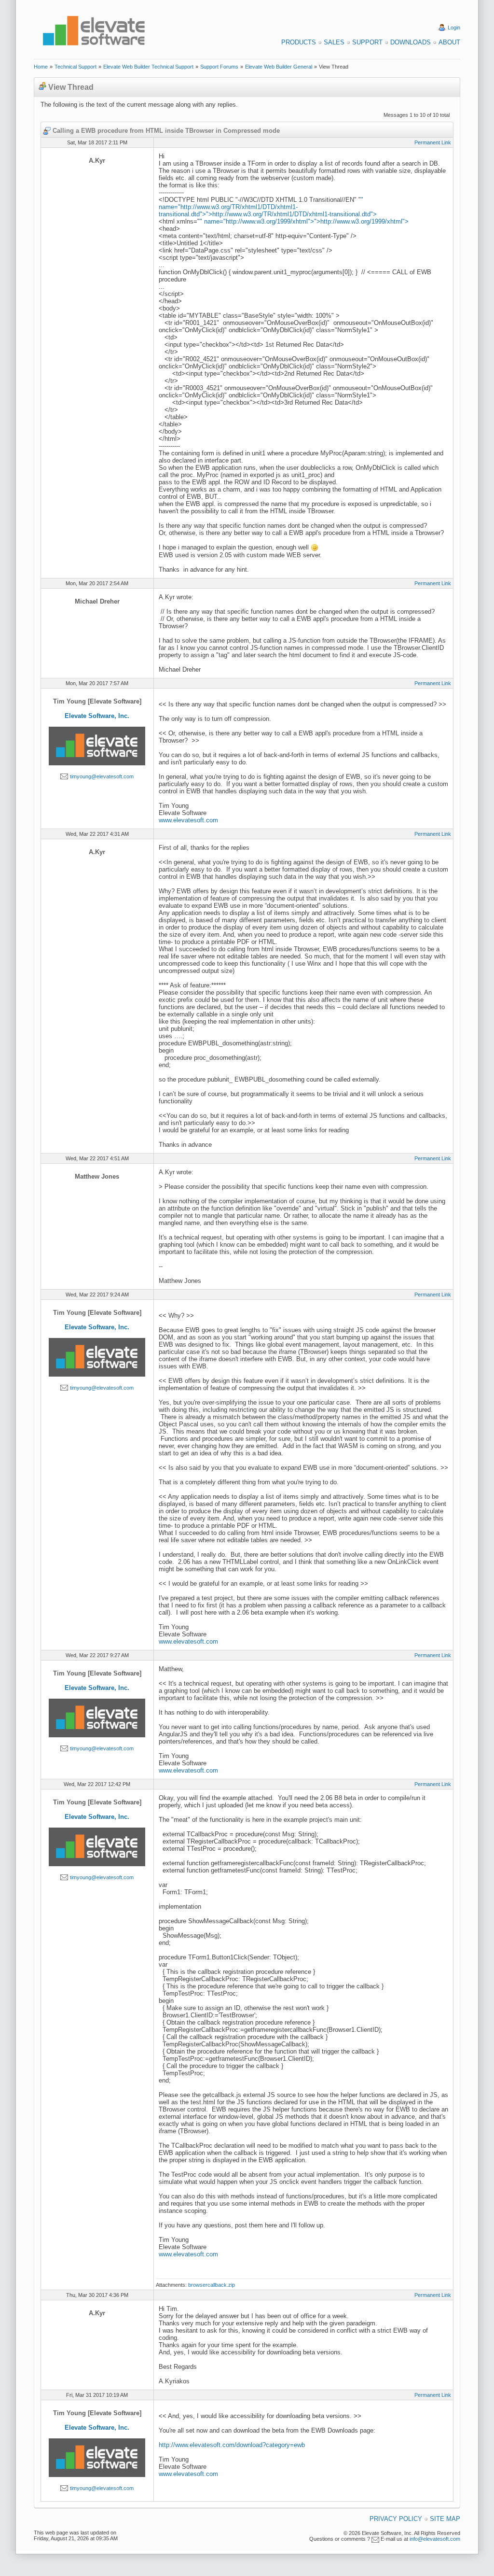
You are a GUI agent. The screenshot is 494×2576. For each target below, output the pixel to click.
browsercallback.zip (212, 2285)
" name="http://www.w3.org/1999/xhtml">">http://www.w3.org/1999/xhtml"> (304, 221)
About (449, 42)
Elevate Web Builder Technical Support (148, 67)
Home (41, 67)
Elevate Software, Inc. (97, 716)
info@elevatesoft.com (435, 2539)
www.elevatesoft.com (188, 820)
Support (367, 42)
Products (299, 42)
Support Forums (219, 67)
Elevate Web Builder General (279, 67)
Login (454, 28)
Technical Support (75, 67)
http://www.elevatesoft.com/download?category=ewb (232, 2445)
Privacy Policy (396, 2519)
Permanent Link (433, 142)
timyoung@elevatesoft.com (102, 776)
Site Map (445, 2519)
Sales (334, 42)
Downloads (411, 42)
